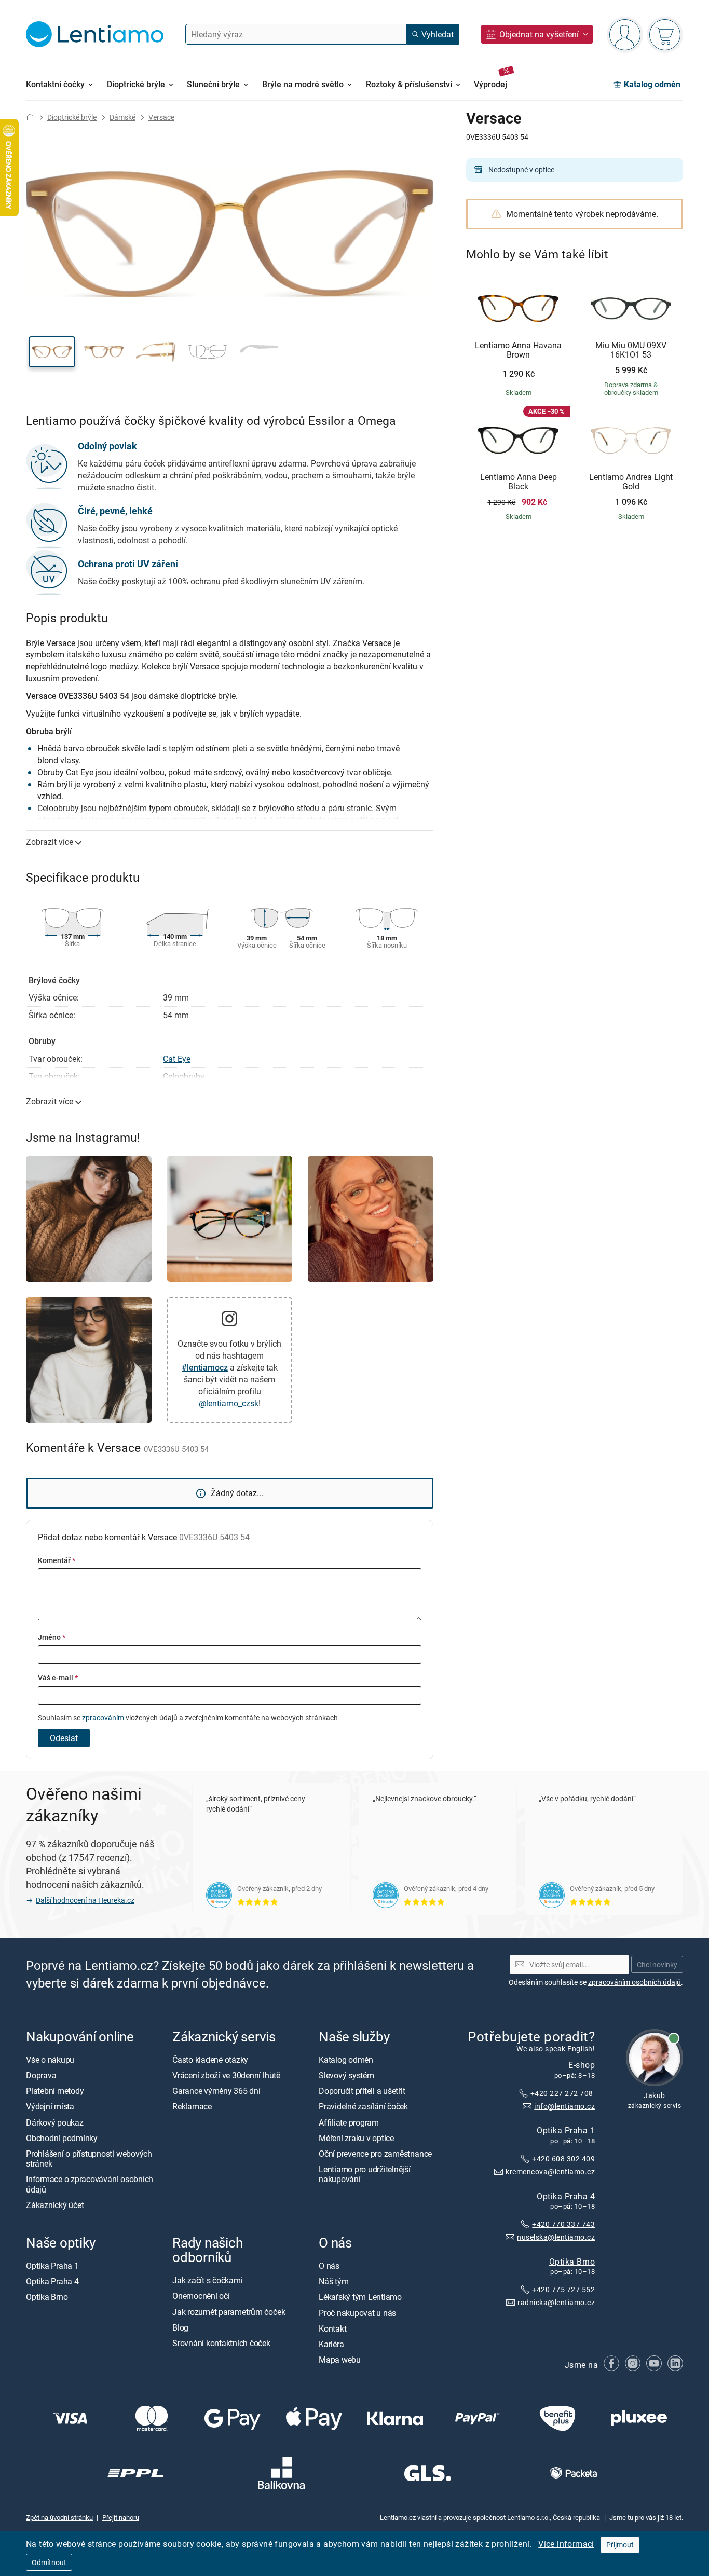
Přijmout (620, 2545)
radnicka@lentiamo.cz (556, 2303)
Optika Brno (572, 2262)
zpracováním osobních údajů (635, 1982)
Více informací (566, 2544)
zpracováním (103, 1717)
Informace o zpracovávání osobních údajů (90, 2184)
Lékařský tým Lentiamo (360, 2297)
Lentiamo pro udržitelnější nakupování (365, 2175)
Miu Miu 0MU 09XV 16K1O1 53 (631, 350)
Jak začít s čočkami (207, 2281)
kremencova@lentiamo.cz (550, 2171)
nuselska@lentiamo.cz (556, 2237)
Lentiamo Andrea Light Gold (631, 482)
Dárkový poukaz (55, 2122)
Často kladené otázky (210, 2060)
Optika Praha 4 (566, 2196)
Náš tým (333, 2282)
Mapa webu (340, 2360)
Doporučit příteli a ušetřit (362, 2091)
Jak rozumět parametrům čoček (229, 2312)
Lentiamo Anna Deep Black (519, 482)
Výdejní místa (50, 2107)
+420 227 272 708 (563, 2093)
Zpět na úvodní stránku (59, 2517)
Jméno (52, 1637)
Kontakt (332, 2328)
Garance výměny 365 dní (216, 2091)
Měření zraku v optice (356, 2138)
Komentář (57, 1560)
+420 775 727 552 (563, 2290)
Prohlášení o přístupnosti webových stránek (89, 2159)
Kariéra (331, 2344)
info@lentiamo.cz (564, 2106)
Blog (180, 2327)
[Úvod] (30, 117)
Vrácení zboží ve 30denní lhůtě (226, 2076)
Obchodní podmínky (62, 2138)
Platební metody (55, 2091)
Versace (161, 117)
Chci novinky (657, 1964)
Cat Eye (177, 1059)
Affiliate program (349, 2122)
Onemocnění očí (201, 2296)
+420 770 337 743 (563, 2224)
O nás (329, 2266)
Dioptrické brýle (72, 117)
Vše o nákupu (50, 2060)
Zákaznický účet (55, 2205)
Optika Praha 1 (566, 2130)
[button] (52, 352)
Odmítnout (49, 2562)
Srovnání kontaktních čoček (221, 2343)
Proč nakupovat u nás (357, 2313)
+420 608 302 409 (563, 2159)
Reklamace (192, 2107)
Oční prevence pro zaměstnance (375, 2154)
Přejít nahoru (121, 2517)
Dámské (122, 117)
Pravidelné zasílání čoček (363, 2107)
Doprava (41, 2076)
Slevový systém (346, 2076)
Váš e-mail (58, 1677)
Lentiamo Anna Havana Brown (518, 350)
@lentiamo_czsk (229, 1403)
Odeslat (64, 1738)
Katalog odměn (346, 2060)
